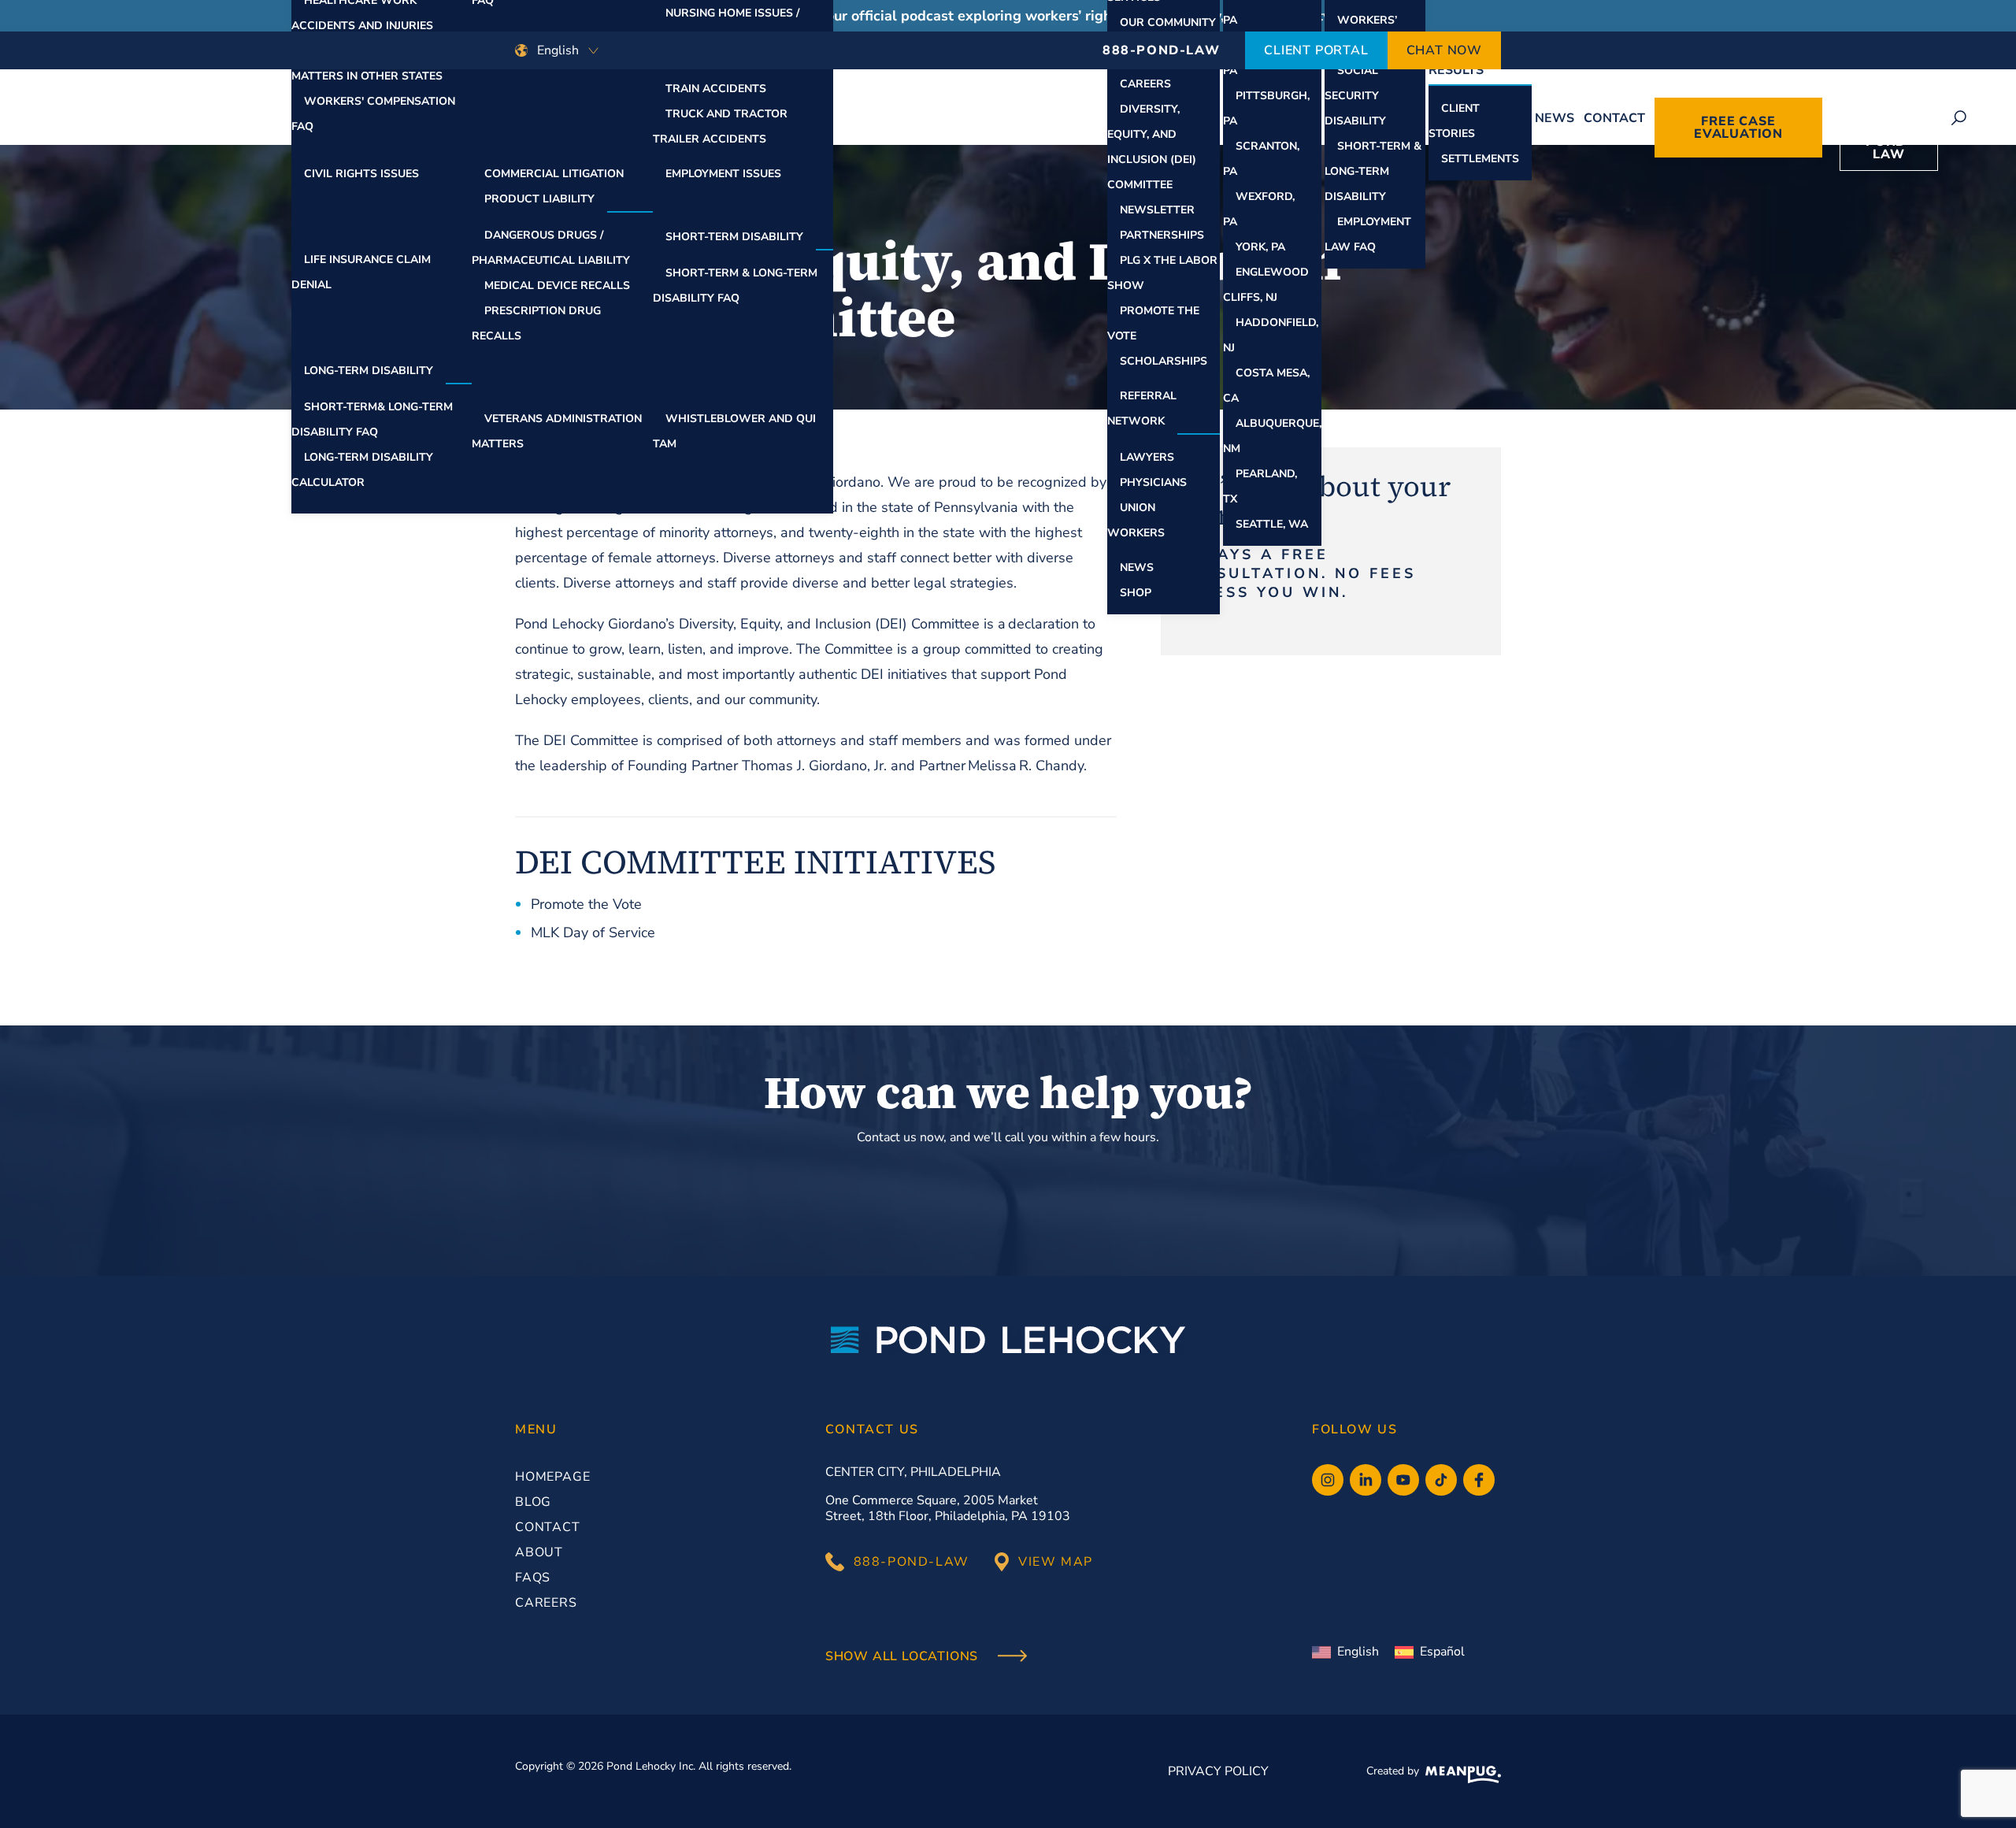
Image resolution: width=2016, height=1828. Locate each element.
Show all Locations (904, 1657)
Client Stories (1454, 121)
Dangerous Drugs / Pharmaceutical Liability (551, 248)
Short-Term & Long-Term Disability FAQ (735, 286)
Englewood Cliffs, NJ (1266, 285)
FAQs (533, 1578)
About (539, 1552)
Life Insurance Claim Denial (361, 272)
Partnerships (1162, 235)
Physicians (1153, 482)
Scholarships (1164, 361)
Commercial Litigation (554, 174)
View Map (1056, 1562)
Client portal (1316, 50)
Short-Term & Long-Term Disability (1373, 171)
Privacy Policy (1218, 1771)
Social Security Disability (1355, 96)
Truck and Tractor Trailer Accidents (720, 126)
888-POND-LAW (1161, 50)
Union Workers (1136, 520)
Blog (533, 1502)
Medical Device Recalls (557, 286)
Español (1442, 1652)
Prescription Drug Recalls (536, 323)
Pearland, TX (1260, 486)
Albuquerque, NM (1272, 436)
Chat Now (1444, 50)
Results (1456, 70)
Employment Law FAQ (1368, 234)
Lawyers (1147, 457)
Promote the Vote (1153, 323)
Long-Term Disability (369, 371)
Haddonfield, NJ (1271, 335)
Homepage (552, 1477)
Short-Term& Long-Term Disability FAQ (372, 419)
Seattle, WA (1272, 524)
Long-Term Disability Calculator (362, 470)
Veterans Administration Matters (557, 431)
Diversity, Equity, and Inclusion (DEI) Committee (1152, 147)
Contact (1614, 118)
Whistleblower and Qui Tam (734, 431)
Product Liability (539, 199)
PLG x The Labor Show (1162, 273)
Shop (1136, 593)
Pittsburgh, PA (1266, 108)
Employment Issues (723, 174)
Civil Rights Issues (361, 174)
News (1137, 567)
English (1358, 1652)
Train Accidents (716, 89)
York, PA (1260, 247)
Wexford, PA (1259, 209)
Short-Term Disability (734, 237)
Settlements (1480, 159)
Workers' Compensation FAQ (373, 114)
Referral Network (1142, 408)
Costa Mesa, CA (1266, 386)
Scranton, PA (1261, 159)
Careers (1145, 84)
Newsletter (1157, 210)
